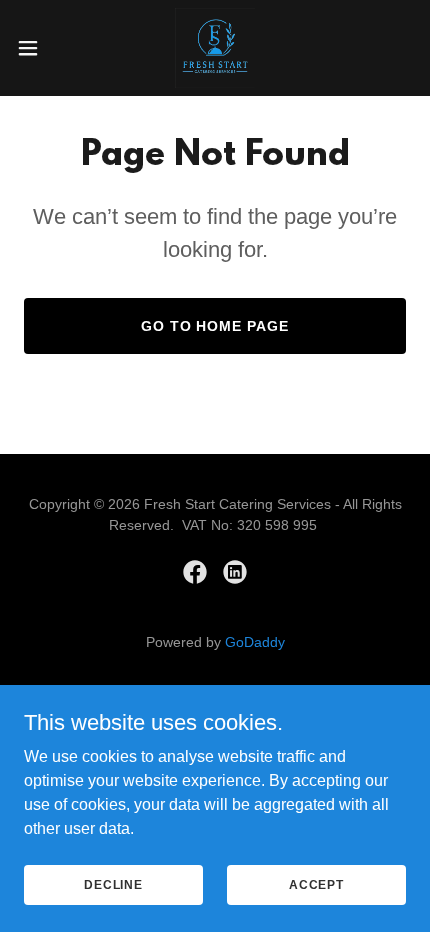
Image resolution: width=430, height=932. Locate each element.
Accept (316, 884)
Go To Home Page (215, 326)
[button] (39, 48)
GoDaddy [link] (255, 642)
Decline (113, 884)
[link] (215, 48)
